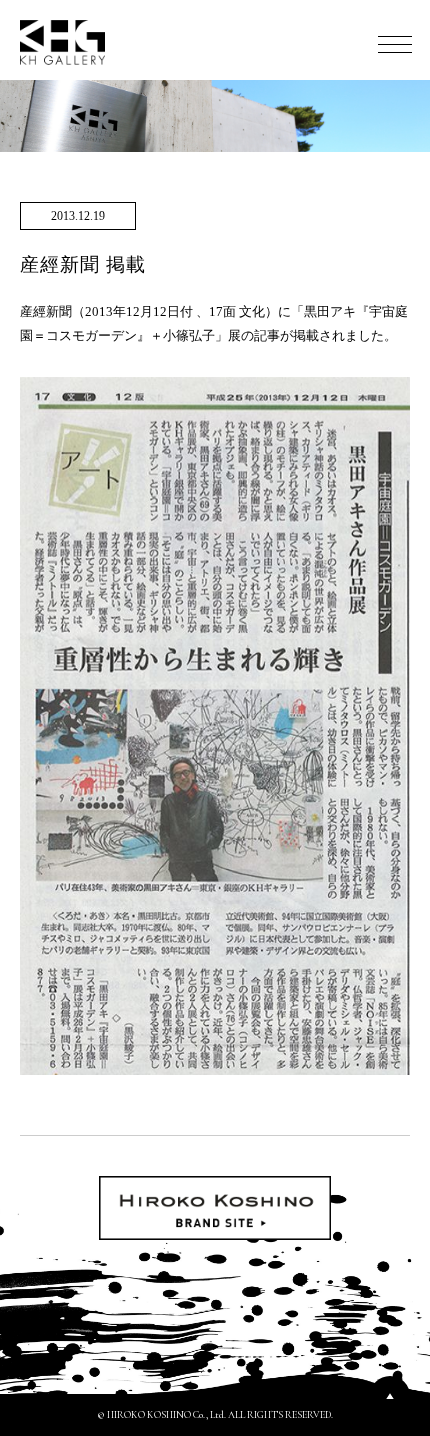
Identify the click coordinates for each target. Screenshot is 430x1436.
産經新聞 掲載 (83, 264)
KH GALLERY (63, 42)
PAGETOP (390, 1396)
